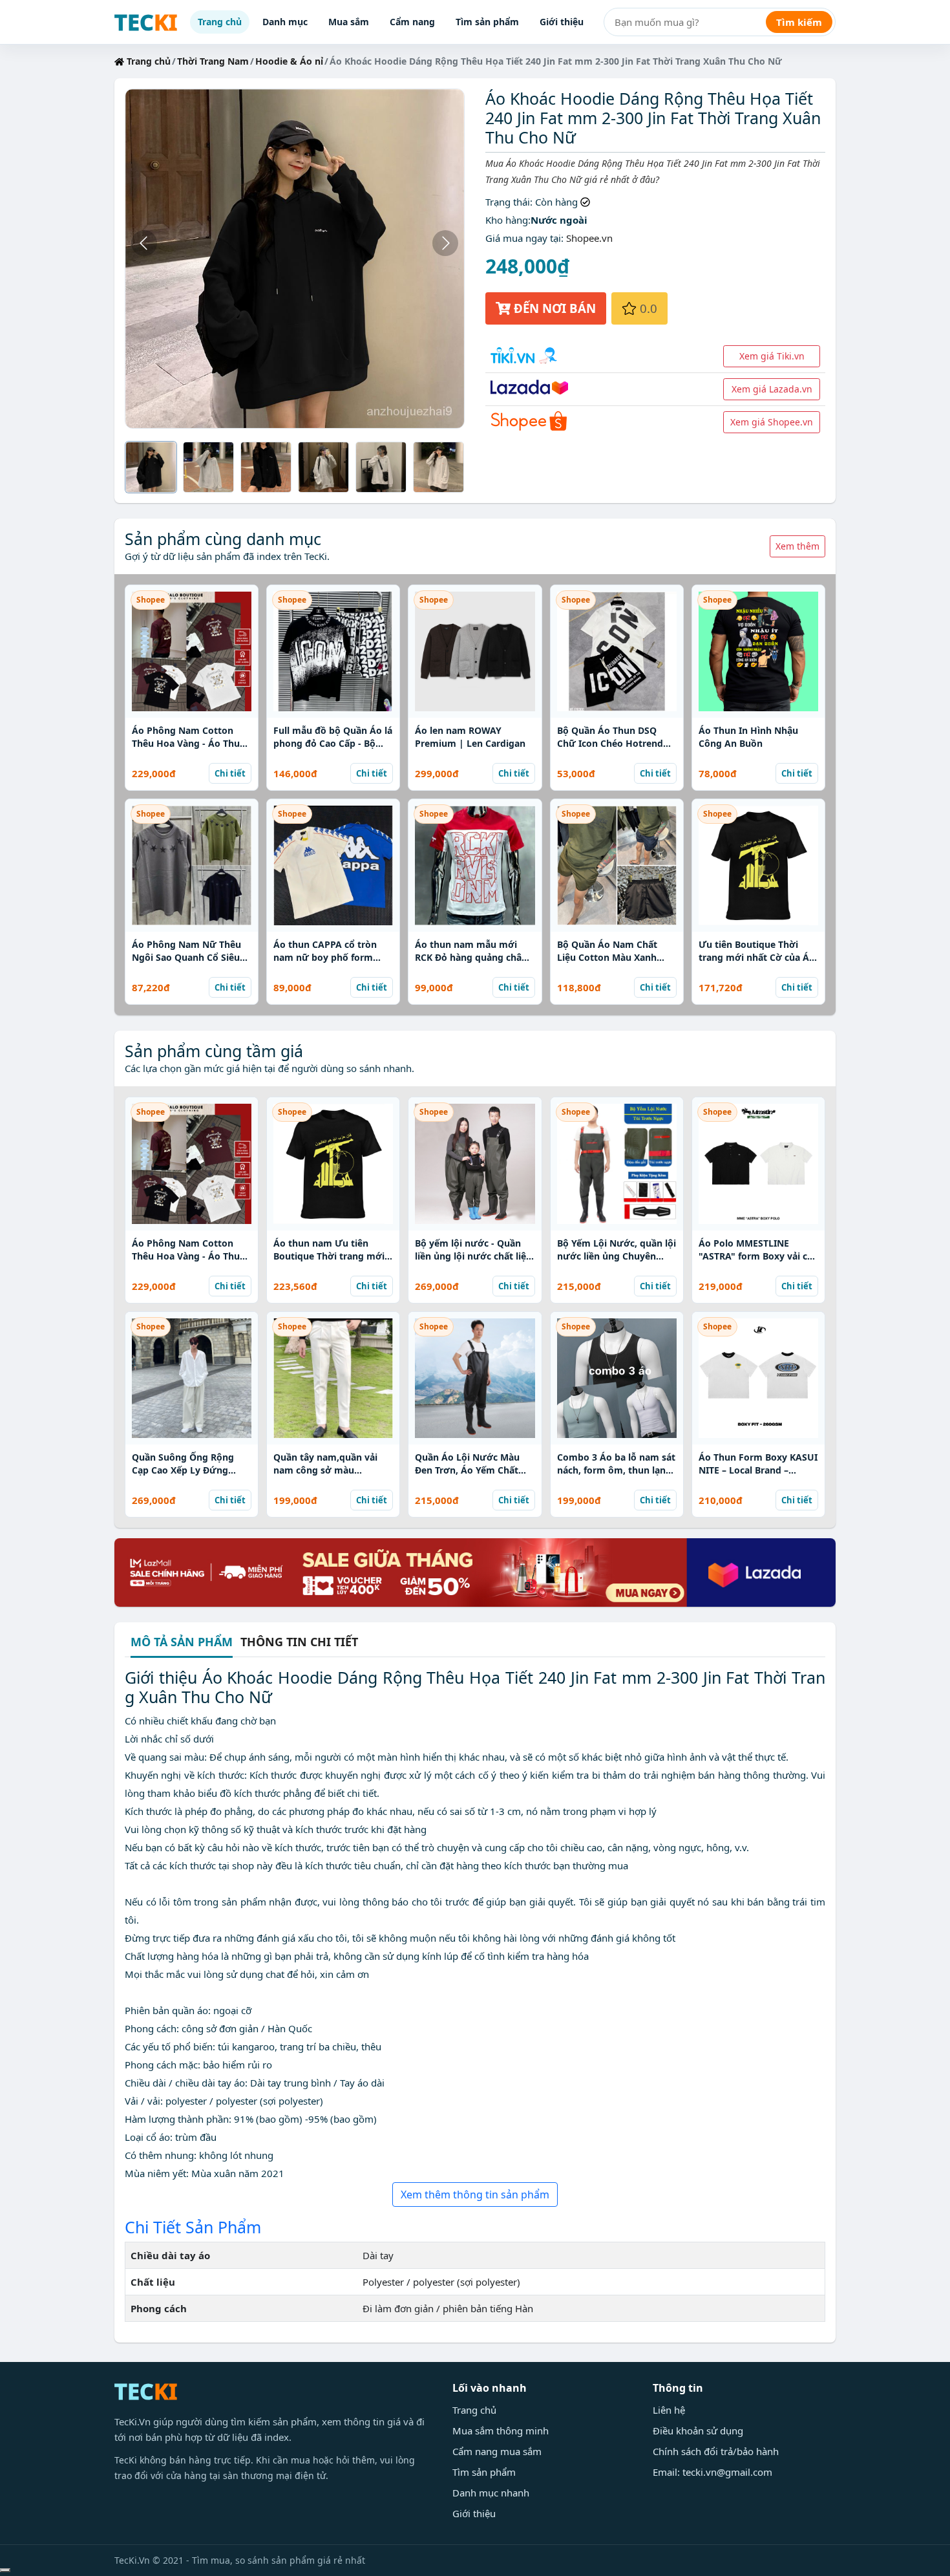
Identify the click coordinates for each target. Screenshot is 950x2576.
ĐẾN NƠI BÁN (553, 308)
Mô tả (182, 1643)
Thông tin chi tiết (299, 1642)
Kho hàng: (508, 220)
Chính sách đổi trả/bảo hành (716, 2451)
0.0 (647, 308)
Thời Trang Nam (213, 61)
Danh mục (285, 22)
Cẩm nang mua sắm (497, 2451)
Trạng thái (508, 202)
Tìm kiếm (799, 22)
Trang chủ (220, 22)
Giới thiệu (562, 22)
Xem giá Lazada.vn (772, 389)
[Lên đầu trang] (5, 2570)
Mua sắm (349, 22)
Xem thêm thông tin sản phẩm (475, 2195)
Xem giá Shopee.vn (772, 422)
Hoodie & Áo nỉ (289, 61)
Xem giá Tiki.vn (772, 356)
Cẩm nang (412, 22)
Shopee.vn (589, 238)
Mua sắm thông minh (501, 2431)
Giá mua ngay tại (523, 238)
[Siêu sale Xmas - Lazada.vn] (475, 1571)
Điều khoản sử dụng (698, 2431)
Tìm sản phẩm (487, 22)
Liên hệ (669, 2410)
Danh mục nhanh (491, 2493)
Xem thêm (797, 546)
